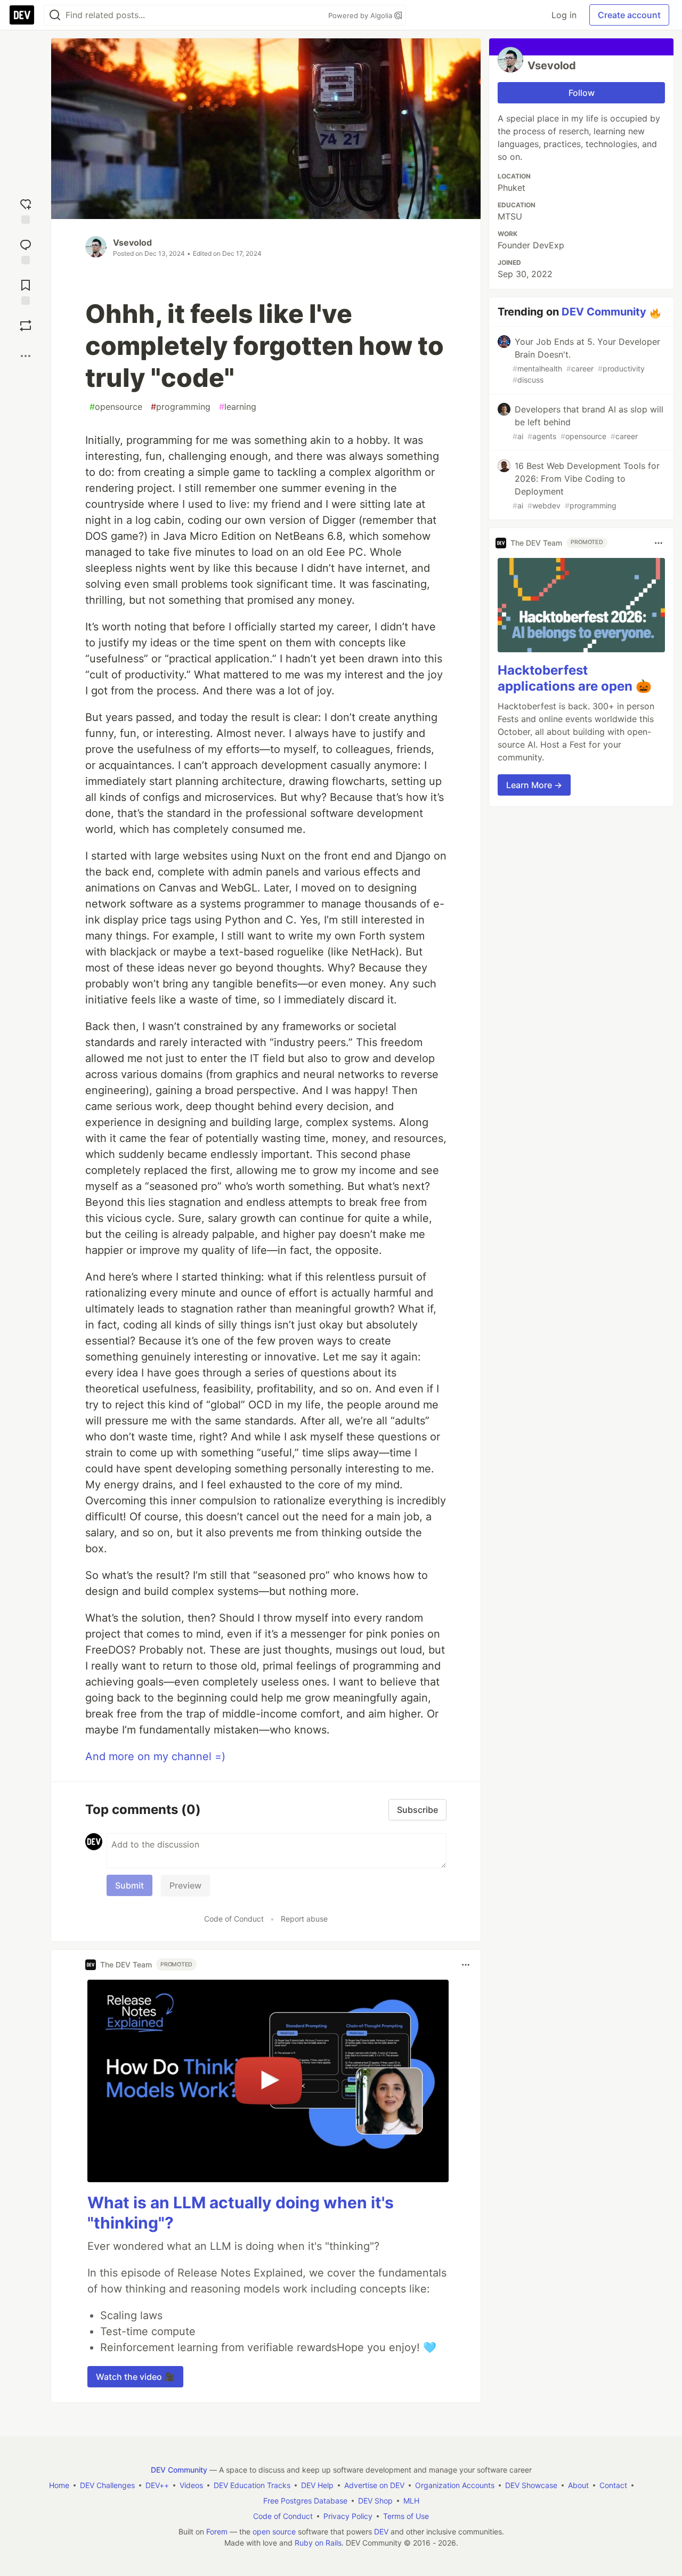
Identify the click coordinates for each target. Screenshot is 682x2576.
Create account (629, 15)
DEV (381, 2532)
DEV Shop (375, 2501)
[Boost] (26, 326)
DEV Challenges (107, 2485)
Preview (185, 1885)
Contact (613, 2485)
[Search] (55, 15)
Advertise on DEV (374, 2485)
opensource (116, 407)
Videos (191, 2485)
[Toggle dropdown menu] (466, 1965)
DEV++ (157, 2485)
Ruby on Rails (318, 2543)
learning (238, 407)
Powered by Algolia (361, 15)
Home (59, 2485)
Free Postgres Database (305, 2501)
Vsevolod (132, 242)
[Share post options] (26, 356)
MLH (411, 2501)
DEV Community (604, 312)
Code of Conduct (234, 1919)
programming (181, 407)
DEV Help (317, 2485)
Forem (217, 2532)
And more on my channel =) (155, 1756)
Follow (582, 93)
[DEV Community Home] (22, 15)
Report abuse (304, 1919)
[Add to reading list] (26, 290)
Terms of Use (406, 2516)
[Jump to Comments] (26, 249)
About (578, 2485)
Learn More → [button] (534, 785)
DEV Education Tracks (252, 2485)
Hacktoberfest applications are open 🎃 (575, 679)
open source (274, 2532)
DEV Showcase (531, 2485)
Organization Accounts (455, 2485)
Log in (564, 15)
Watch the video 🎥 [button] (135, 2377)
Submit (129, 1885)
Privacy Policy (348, 2516)
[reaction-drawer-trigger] (26, 209)
